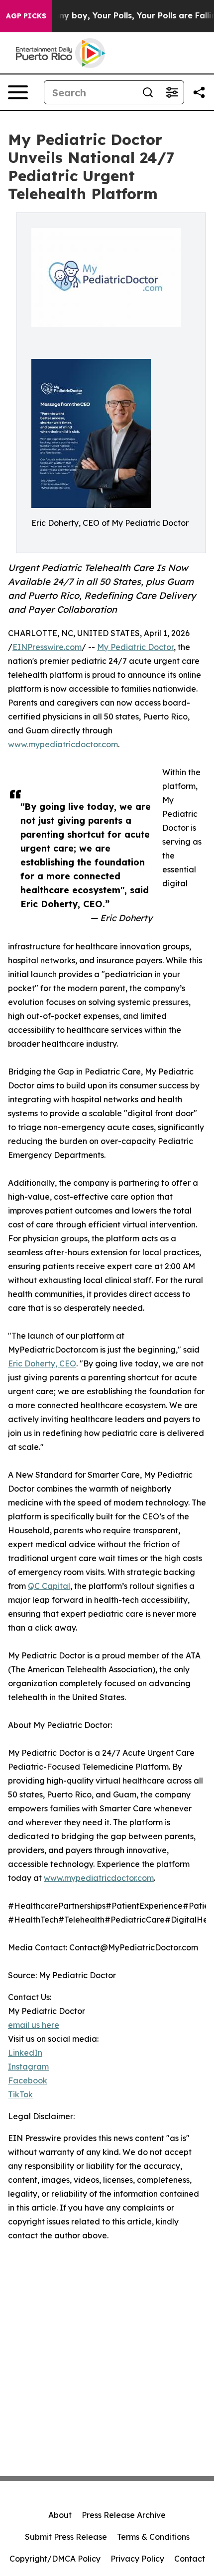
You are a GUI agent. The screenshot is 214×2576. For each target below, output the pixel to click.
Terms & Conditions (153, 2537)
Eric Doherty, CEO (42, 1363)
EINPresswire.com (47, 647)
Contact (190, 2559)
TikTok (20, 2094)
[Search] (148, 92)
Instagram (28, 2067)
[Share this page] (199, 92)
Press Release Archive (124, 2515)
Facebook (28, 2080)
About (60, 2515)
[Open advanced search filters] (172, 92)
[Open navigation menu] (18, 92)
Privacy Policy (137, 2559)
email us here (34, 2025)
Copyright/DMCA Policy (55, 2559)
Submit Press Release (66, 2537)
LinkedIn (25, 2053)
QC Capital (49, 1586)
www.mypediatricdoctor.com (63, 744)
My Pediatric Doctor (135, 647)
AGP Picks (26, 16)
